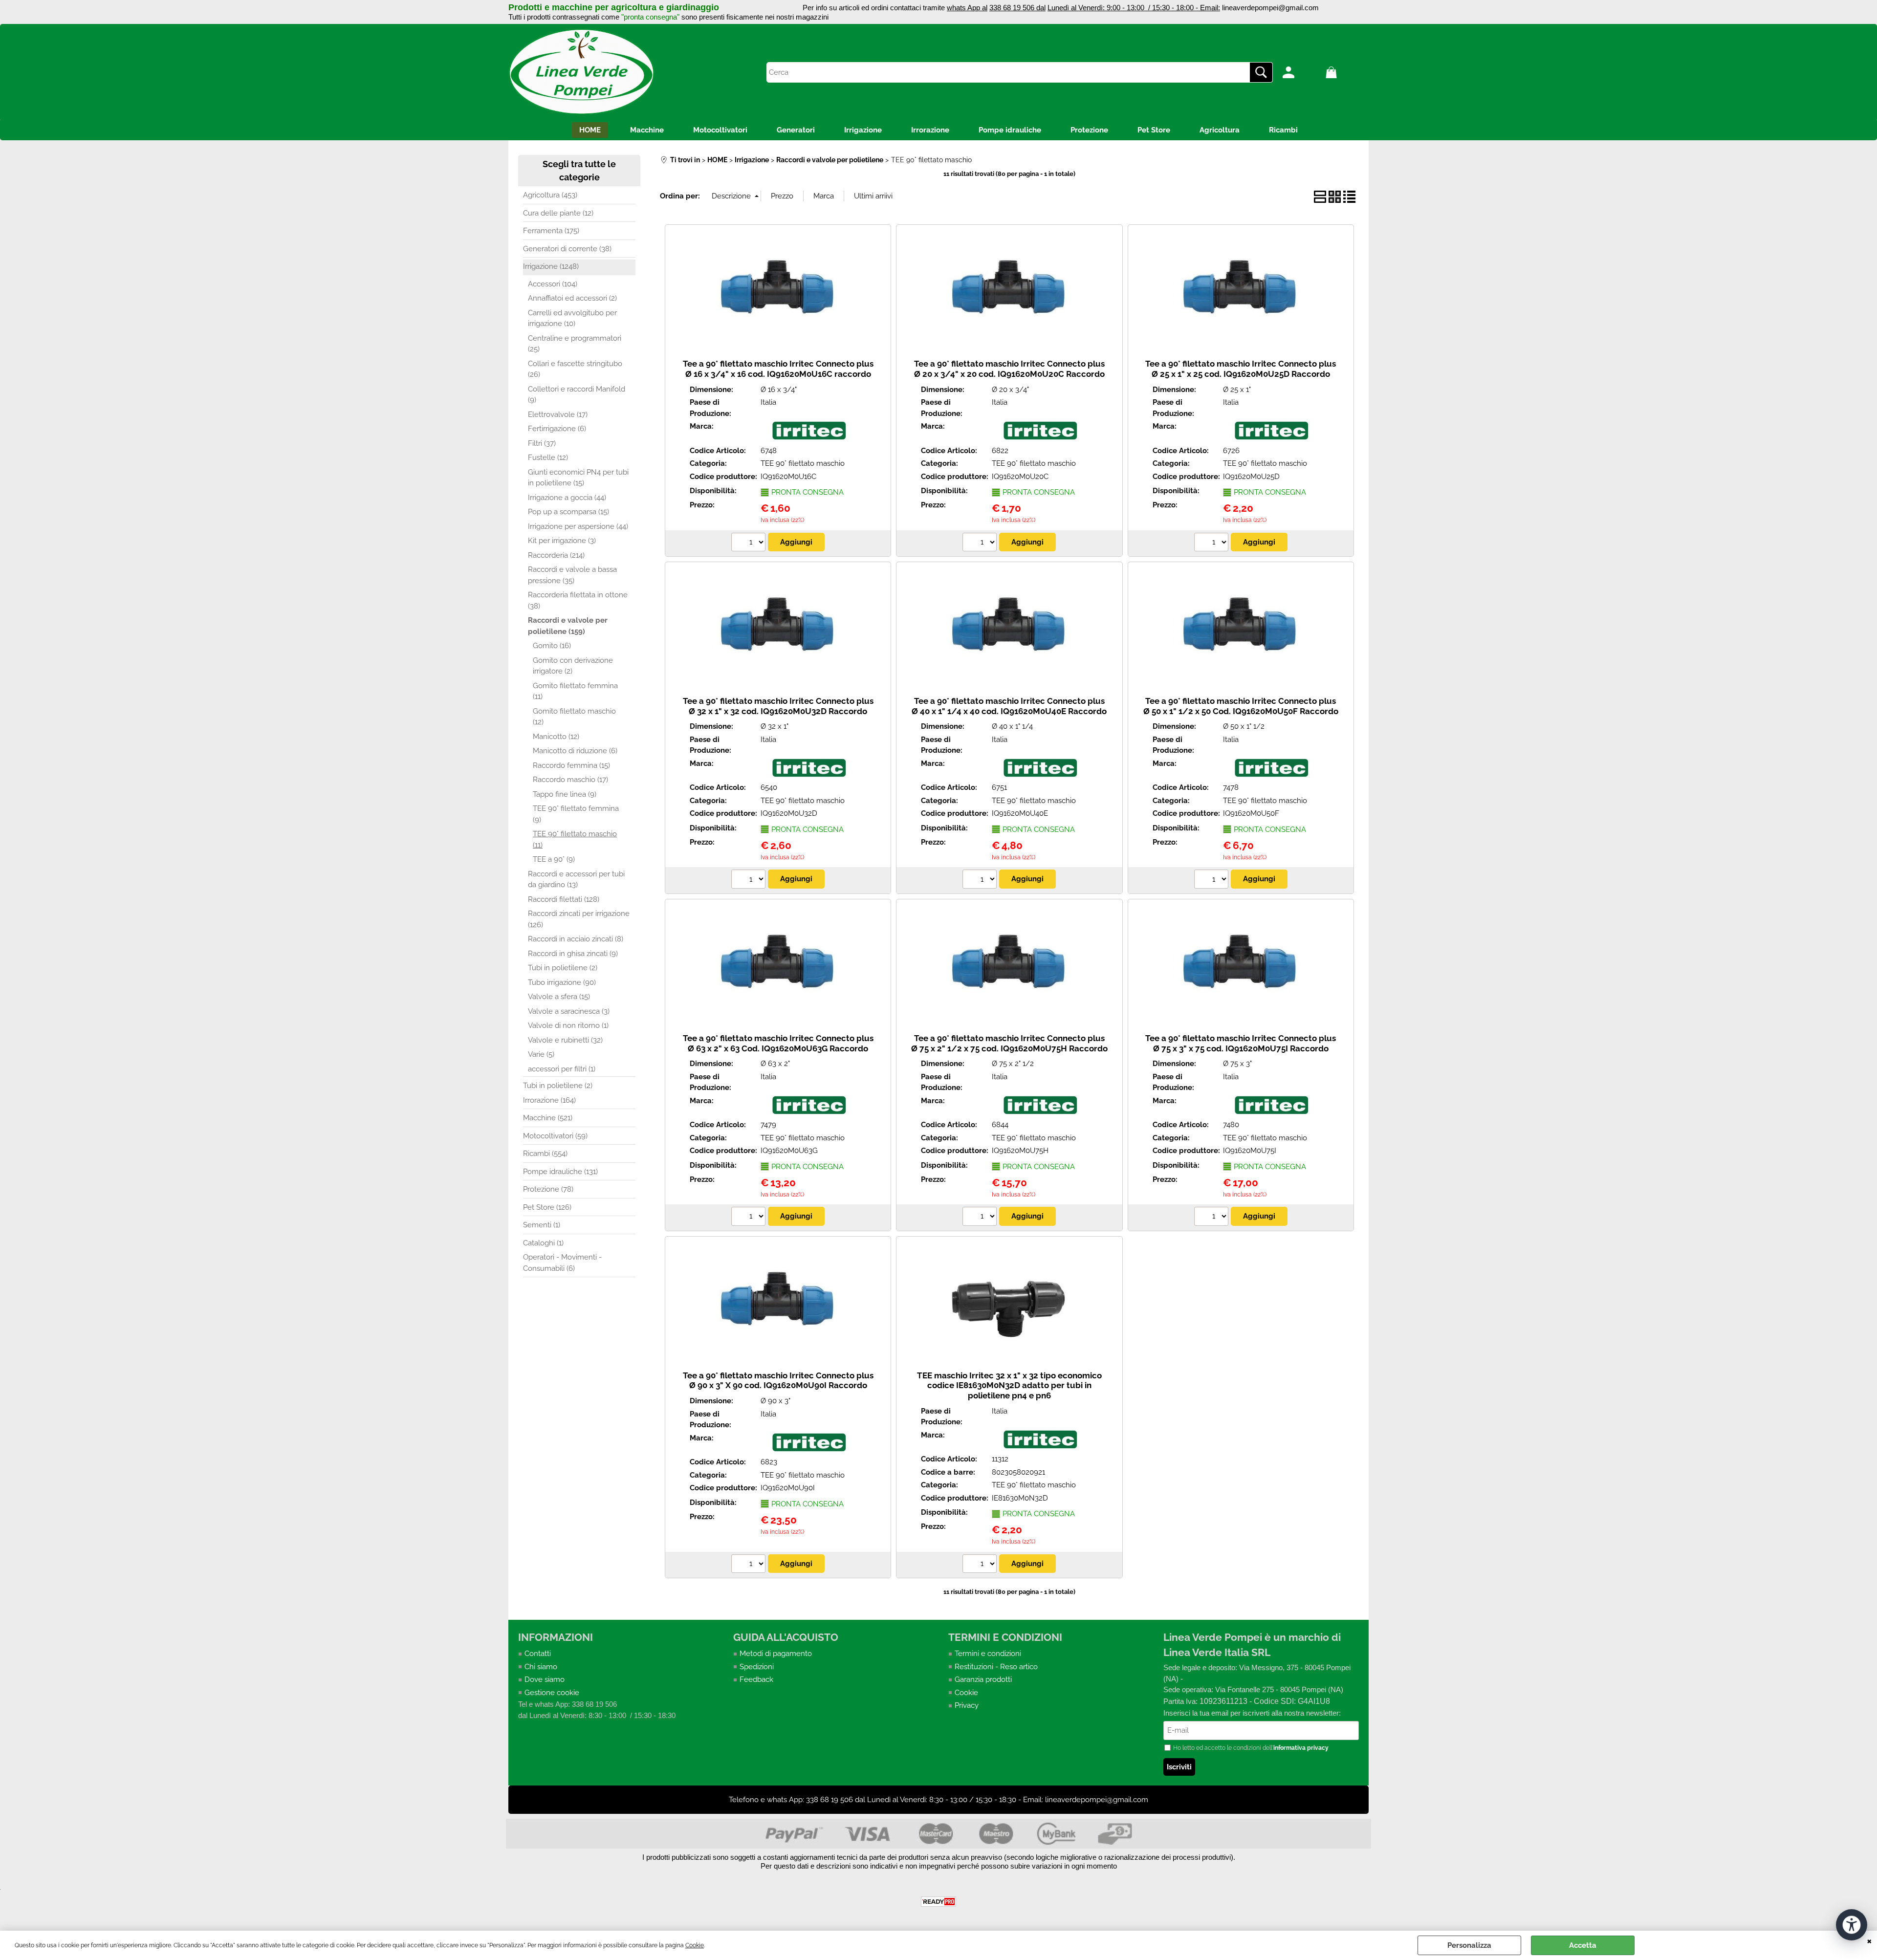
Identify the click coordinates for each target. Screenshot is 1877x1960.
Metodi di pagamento (776, 1654)
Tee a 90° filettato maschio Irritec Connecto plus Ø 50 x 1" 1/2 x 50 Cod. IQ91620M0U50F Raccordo (1241, 706)
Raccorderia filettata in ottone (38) (578, 600)
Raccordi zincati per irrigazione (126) (579, 919)
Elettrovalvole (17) (558, 414)
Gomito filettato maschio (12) (574, 717)
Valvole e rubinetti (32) (565, 1040)
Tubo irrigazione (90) (562, 982)
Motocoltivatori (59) (555, 1136)
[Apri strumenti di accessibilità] (1852, 1925)
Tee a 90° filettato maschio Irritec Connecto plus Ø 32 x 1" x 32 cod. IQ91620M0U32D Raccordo (778, 706)
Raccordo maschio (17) (570, 780)
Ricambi (1283, 130)
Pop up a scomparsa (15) (568, 512)
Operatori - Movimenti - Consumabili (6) (562, 1263)
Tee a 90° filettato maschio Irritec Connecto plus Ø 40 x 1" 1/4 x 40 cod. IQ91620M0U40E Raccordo (1009, 706)
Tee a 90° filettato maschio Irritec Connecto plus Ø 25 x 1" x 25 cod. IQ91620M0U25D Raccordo (1241, 369)
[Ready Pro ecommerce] (938, 1902)
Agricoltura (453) (550, 195)
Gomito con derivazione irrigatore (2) (573, 666)
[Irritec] (809, 438)
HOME (590, 130)
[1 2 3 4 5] (981, 1218)
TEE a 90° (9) (554, 859)
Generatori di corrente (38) (567, 249)
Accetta (1583, 1945)
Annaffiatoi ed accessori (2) (572, 298)
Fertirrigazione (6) (557, 429)
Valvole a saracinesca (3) (569, 1011)
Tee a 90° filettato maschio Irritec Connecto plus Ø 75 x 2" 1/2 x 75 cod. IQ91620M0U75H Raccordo (1009, 1043)
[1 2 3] (750, 1565)
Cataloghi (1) (543, 1243)
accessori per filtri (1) (562, 1069)
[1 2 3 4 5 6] (1212, 1218)
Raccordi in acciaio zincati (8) (576, 939)
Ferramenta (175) (551, 231)
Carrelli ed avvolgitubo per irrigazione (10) (572, 318)
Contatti (538, 1654)
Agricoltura (1220, 130)
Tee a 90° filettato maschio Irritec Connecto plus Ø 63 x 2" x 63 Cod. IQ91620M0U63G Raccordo (778, 1043)
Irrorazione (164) (549, 1100)
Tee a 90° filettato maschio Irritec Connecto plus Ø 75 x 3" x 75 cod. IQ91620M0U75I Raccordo (1241, 1043)
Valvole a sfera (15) (559, 997)
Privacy (967, 1705)
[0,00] (1345, 72)
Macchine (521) (548, 1118)
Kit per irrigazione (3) (562, 541)
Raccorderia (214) (556, 555)
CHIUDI (1869, 1940)
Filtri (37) (542, 443)
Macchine (647, 130)
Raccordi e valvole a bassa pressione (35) (572, 575)
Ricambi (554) (545, 1154)
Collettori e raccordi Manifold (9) (577, 395)
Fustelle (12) (548, 457)
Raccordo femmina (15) (571, 765)
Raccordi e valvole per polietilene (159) (568, 626)
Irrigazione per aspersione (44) (578, 526)
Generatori (796, 130)
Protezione (1089, 130)
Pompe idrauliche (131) (560, 1172)
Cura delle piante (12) (558, 213)
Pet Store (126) (547, 1207)
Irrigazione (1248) (551, 266)
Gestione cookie (552, 1693)
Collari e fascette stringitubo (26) (575, 369)
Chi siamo (541, 1667)
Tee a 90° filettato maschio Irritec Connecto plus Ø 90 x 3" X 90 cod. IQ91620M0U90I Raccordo (778, 1381)
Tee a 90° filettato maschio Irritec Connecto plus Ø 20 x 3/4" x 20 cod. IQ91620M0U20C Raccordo (1009, 369)
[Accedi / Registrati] (1302, 72)
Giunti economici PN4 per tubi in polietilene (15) (578, 478)
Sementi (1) (542, 1225)
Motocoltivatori (720, 130)
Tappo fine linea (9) (565, 794)
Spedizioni (757, 1667)
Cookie (695, 1945)
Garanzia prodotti (983, 1679)
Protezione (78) (548, 1189)
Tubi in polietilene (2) (563, 968)
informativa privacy (1301, 1748)
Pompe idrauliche (1010, 130)
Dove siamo (545, 1679)
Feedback (756, 1679)
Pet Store (1154, 130)
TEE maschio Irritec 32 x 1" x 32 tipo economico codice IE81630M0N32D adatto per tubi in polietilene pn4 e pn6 (1009, 1385)
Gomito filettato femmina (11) (575, 691)
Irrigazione (863, 130)
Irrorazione (930, 130)
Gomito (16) (552, 646)
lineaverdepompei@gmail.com (1270, 8)
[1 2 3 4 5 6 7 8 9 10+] (750, 544)
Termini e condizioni (988, 1654)
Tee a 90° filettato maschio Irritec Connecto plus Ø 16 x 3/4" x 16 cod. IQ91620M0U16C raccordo (778, 369)
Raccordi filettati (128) (564, 899)
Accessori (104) (553, 284)
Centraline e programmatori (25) (575, 344)
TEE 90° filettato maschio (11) (575, 839)
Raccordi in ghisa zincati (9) (573, 954)
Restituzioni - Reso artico (996, 1667)
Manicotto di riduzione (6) (575, 751)
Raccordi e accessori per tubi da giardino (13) (576, 880)
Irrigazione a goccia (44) (567, 498)
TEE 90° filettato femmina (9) (576, 814)
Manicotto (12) (556, 737)
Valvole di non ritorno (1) (568, 1025)
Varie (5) (541, 1054)
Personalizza (1469, 1945)
